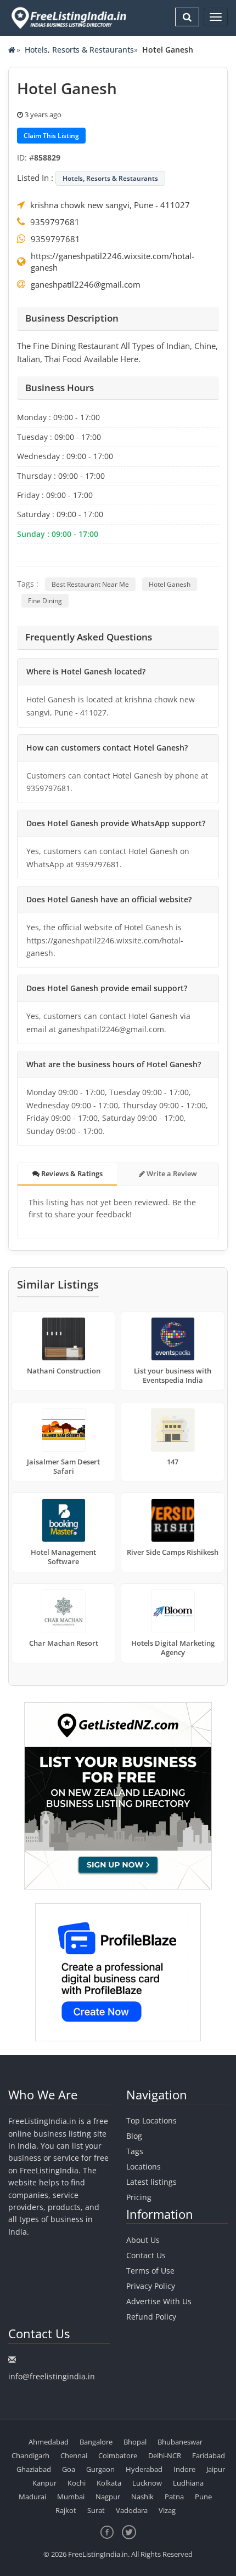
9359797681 (55, 222)
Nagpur (108, 2497)
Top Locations (151, 2120)
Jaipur (216, 2469)
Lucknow (147, 2483)
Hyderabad (144, 2469)
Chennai (74, 2455)
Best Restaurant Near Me (90, 584)
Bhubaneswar (180, 2442)
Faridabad (209, 2455)
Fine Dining (45, 601)
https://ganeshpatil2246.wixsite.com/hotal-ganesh (113, 262)
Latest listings (151, 2182)
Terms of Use (150, 2271)
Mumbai (71, 2497)
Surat (96, 2510)
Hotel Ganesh (170, 584)
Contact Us (146, 2255)
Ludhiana (188, 2483)
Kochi (77, 2483)
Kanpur (44, 2483)
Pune (203, 2497)
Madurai (32, 2497)
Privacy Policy (151, 2286)
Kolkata (109, 2483)
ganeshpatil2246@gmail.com (86, 284)
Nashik (142, 2497)
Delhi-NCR (165, 2455)
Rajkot (66, 2510)
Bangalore (96, 2442)
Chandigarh (30, 2455)
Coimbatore (118, 2455)
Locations (144, 2166)
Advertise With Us (159, 2301)
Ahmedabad (49, 2442)
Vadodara (132, 2510)
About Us (143, 2240)
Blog (134, 2136)
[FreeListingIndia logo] (70, 18)
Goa (69, 2469)
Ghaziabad (34, 2469)
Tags (135, 2151)
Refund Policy (151, 2317)
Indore (184, 2469)
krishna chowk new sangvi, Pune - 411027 (110, 205)
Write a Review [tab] (171, 1173)
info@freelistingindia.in (52, 2376)
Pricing (139, 2197)
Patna (174, 2497)
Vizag (167, 2510)
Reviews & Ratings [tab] (71, 1173)
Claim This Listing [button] (51, 136)
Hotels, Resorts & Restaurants (79, 50)
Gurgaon (100, 2469)
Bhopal (135, 2442)
